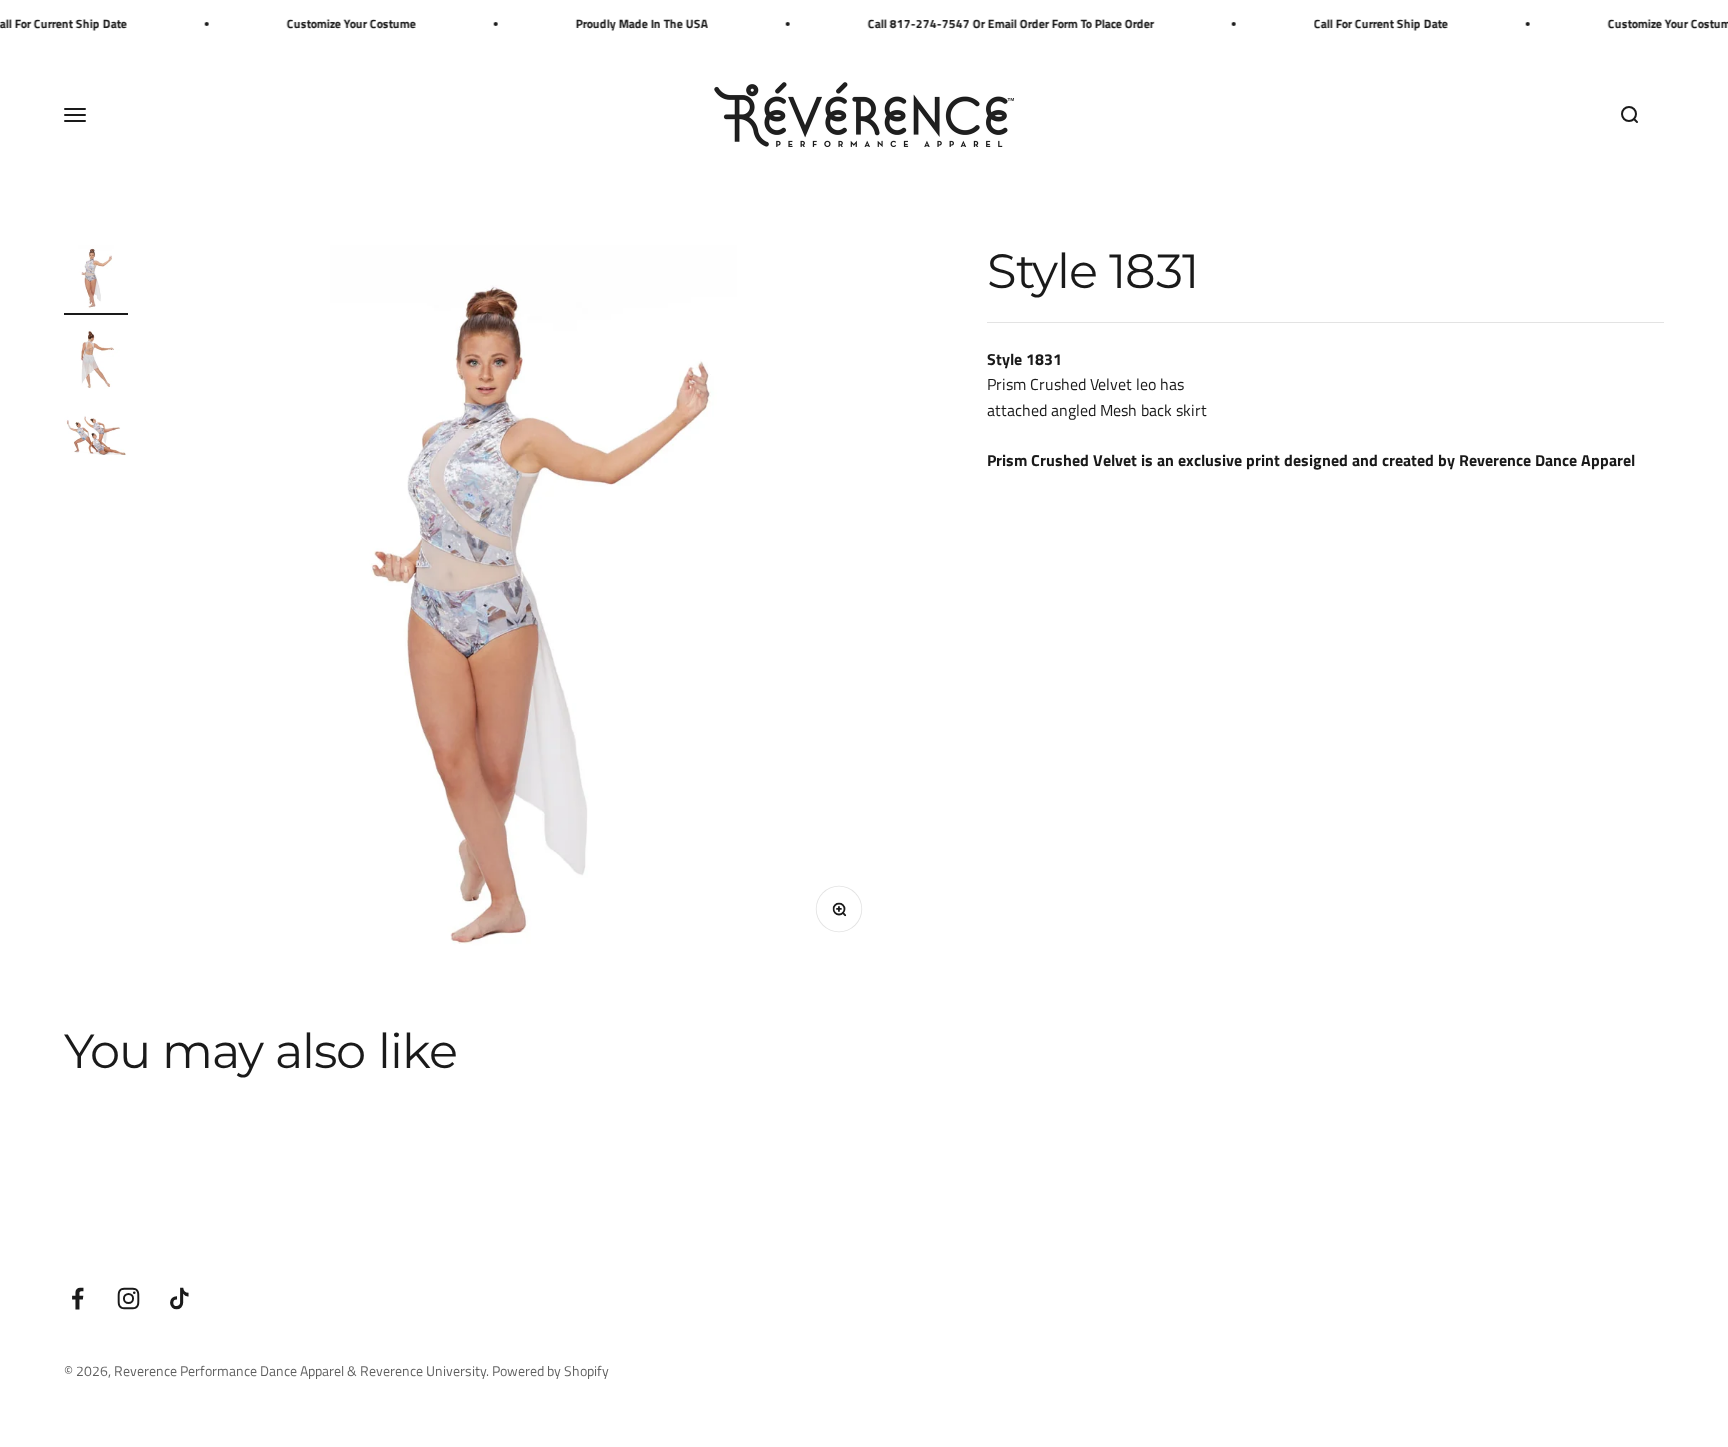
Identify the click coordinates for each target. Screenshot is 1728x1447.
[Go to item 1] (96, 280)
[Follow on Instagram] (128, 1298)
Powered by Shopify (550, 1370)
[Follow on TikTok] (179, 1298)
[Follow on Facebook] (77, 1298)
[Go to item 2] (96, 360)
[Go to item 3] (96, 440)
